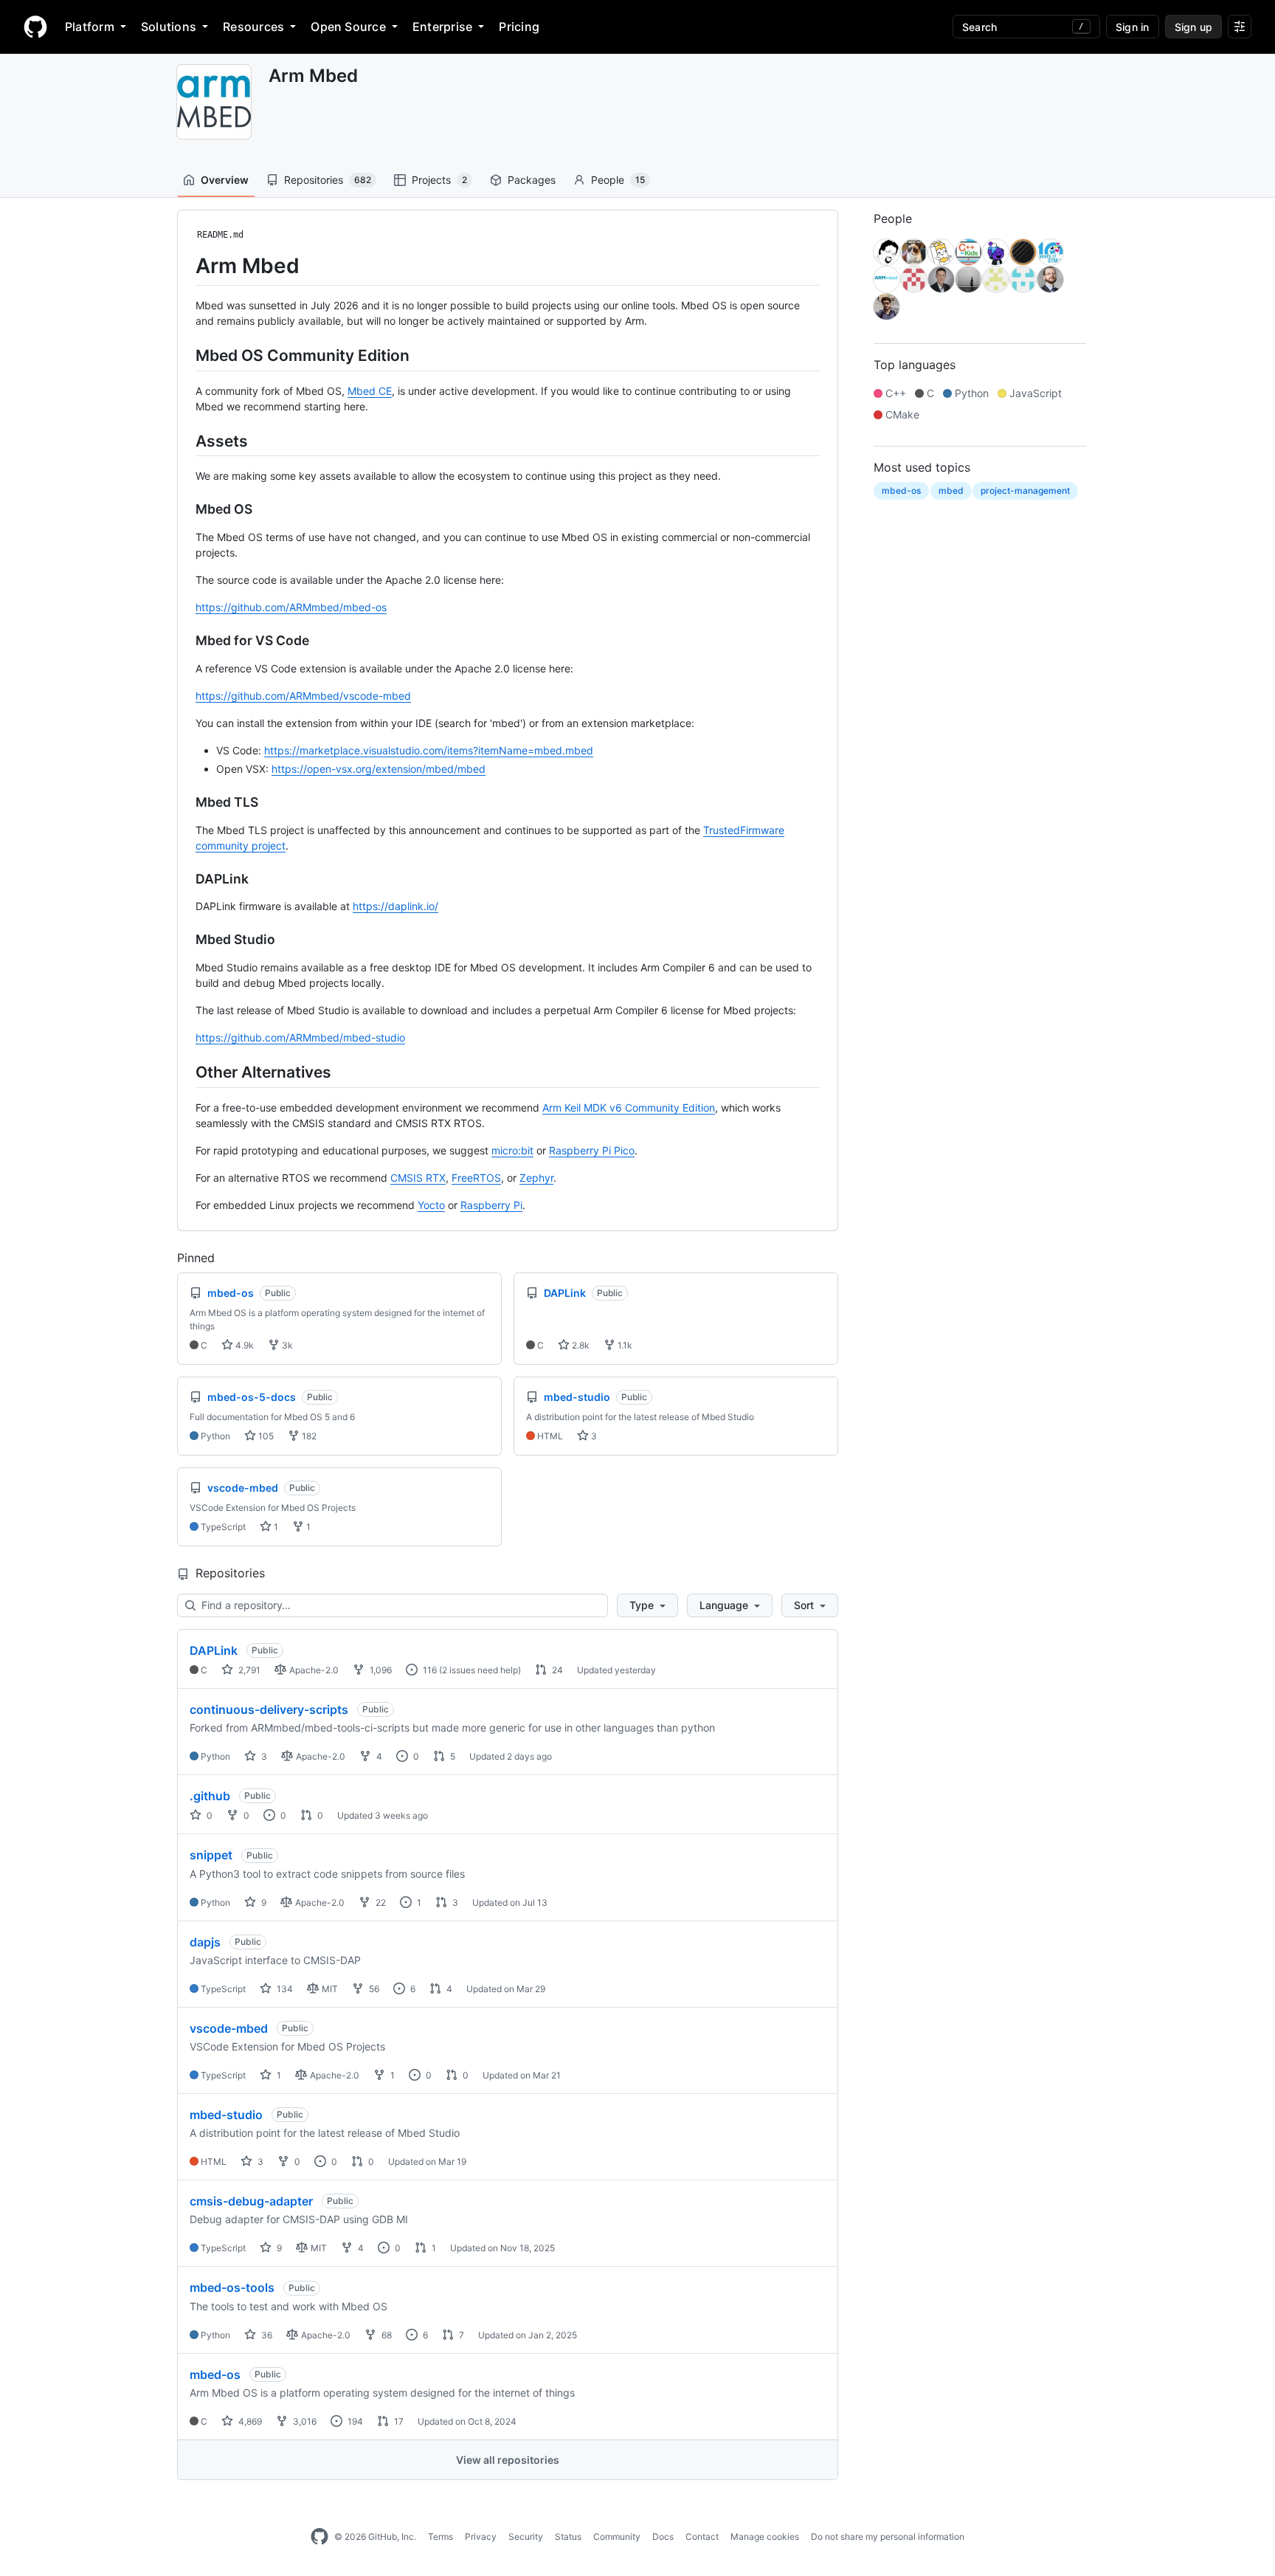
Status (568, 2537)
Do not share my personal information (888, 2537)
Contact (702, 2537)
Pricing (519, 27)
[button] (647, 1605)
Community (617, 2537)
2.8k (580, 1345)
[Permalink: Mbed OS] (185, 509)
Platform (90, 27)
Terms (440, 2537)
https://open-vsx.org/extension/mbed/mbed (379, 769)
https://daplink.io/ (395, 906)
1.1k (624, 1345)
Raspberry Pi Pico (592, 1150)
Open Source (348, 27)
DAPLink (214, 1650)
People (618, 180)
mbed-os (215, 2374)
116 (429, 1670)
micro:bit (512, 1150)
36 (266, 2335)
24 (556, 1670)
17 (398, 2421)
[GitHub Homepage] (319, 2537)
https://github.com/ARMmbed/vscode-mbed (303, 696)
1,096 (380, 1670)
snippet (211, 1855)
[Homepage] (35, 27)
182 (308, 1436)
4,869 (249, 2421)
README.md (220, 235)
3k (286, 1345)
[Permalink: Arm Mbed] (185, 266)
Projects (439, 180)
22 (380, 1902)
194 (354, 2421)
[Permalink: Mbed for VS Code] (185, 641)
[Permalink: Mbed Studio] (185, 940)
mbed (951, 490)
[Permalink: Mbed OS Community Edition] (185, 355)
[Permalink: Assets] (185, 441)
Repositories (328, 180)
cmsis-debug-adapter (251, 2201)
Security (526, 2537)
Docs (663, 2537)
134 (284, 1989)
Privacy (481, 2537)
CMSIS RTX (418, 1178)
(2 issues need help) (480, 1670)
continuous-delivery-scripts (269, 1709)
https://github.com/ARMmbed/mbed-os (291, 607)
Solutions (169, 27)
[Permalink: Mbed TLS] (185, 802)
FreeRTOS (476, 1178)
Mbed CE (370, 391)
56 (373, 1989)
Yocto (431, 1205)
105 (265, 1436)
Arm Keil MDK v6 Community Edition (629, 1108)
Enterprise (442, 27)
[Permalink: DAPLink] (185, 879)
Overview (225, 180)
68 (386, 2335)
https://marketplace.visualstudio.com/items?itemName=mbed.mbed (429, 750)
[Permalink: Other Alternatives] (185, 1072)
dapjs (205, 1942)
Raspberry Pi (491, 1205)
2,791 (248, 1670)
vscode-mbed (229, 2028)
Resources (253, 27)
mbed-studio (226, 2115)
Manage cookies (765, 2537)
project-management (1025, 490)
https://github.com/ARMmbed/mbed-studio (300, 1037)
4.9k (243, 1345)
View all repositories (508, 2460)
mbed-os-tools (232, 2287)
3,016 (304, 2421)
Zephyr (536, 1178)
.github (210, 1796)
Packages (532, 180)
